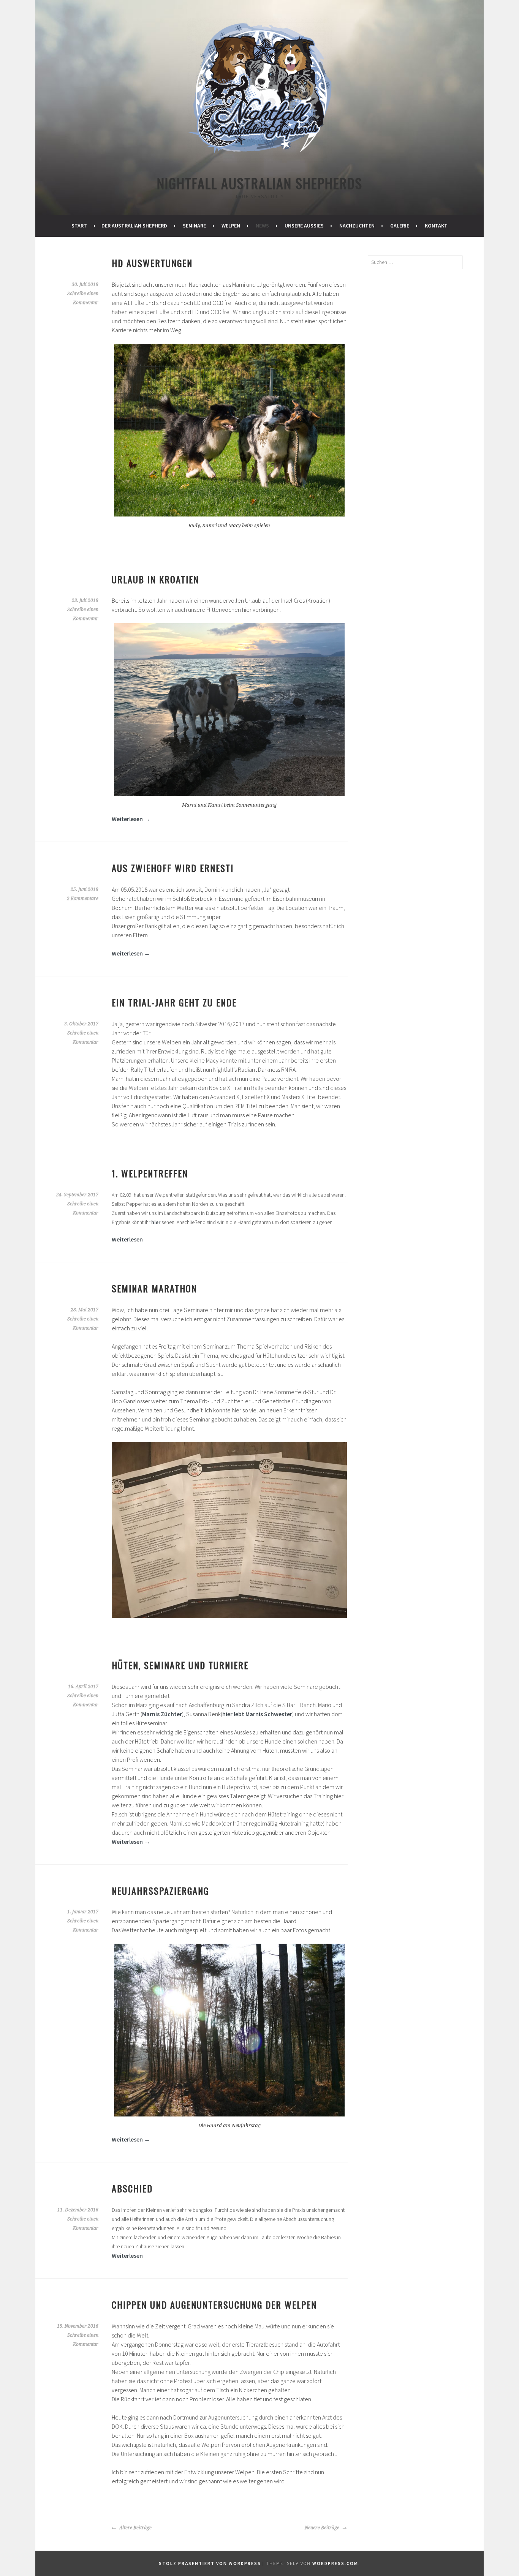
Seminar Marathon (156, 1288)
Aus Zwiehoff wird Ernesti (173, 868)
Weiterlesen (131, 819)
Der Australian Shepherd (134, 226)
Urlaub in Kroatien (155, 579)
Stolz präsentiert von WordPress (210, 2563)
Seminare (194, 226)
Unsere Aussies (304, 226)
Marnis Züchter (162, 1714)
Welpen (231, 226)
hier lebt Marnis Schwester (257, 1714)
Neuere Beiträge (323, 2528)
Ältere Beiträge (135, 2528)
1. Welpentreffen (150, 1173)
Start (79, 226)
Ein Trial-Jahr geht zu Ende (174, 1002)
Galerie (400, 226)
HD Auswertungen (152, 263)
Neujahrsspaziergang (160, 1891)
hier (156, 1222)
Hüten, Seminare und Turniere (180, 1665)
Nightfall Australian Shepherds (260, 183)
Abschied (132, 2188)
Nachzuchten (357, 226)
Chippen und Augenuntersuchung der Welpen (214, 2304)
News (262, 226)
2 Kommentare (83, 899)
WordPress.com (335, 2563)
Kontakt (436, 226)
